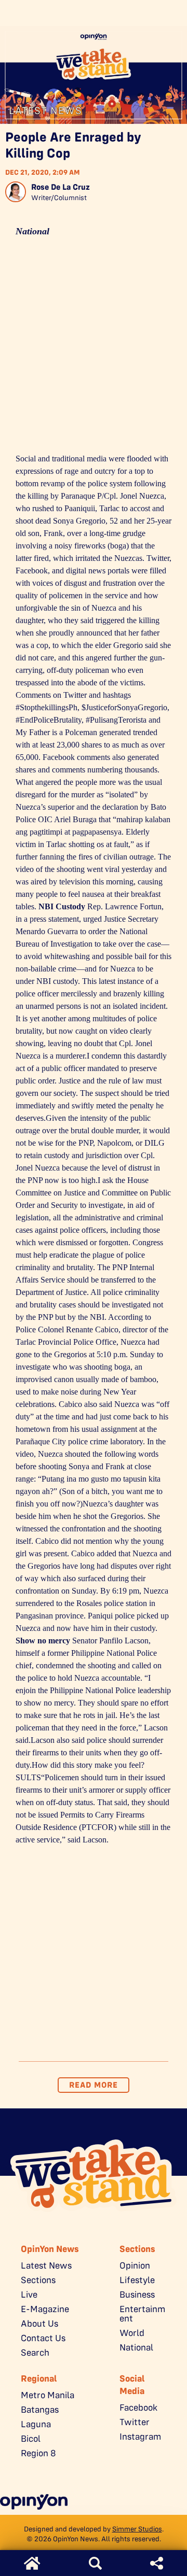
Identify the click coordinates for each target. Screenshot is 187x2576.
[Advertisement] (94, 349)
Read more (94, 2085)
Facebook (138, 2408)
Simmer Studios (137, 2529)
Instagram (140, 2437)
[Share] (157, 2563)
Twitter (135, 2422)
